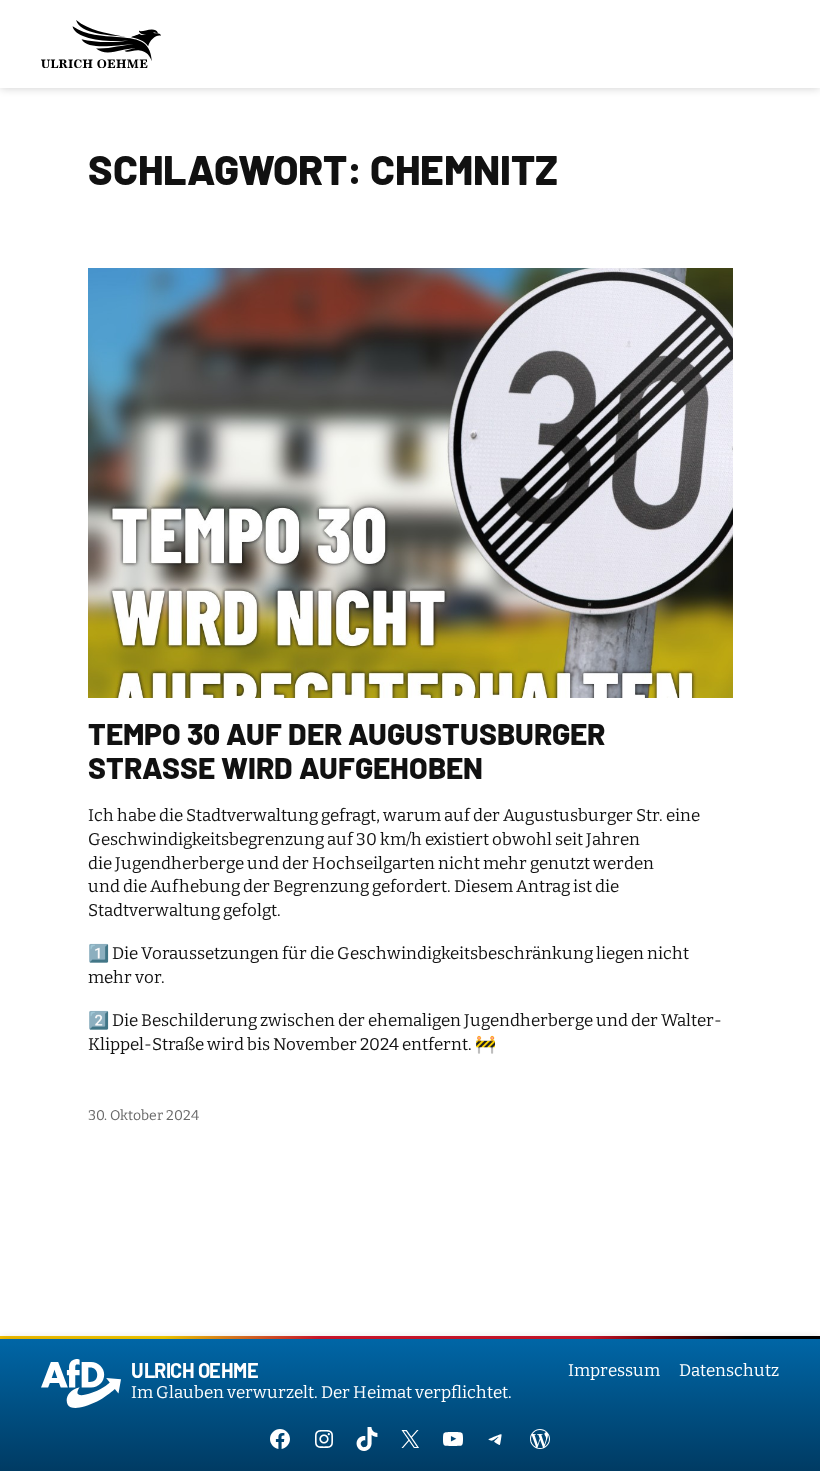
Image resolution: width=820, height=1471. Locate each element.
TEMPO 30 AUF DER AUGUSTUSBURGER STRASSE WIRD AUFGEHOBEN (346, 750)
